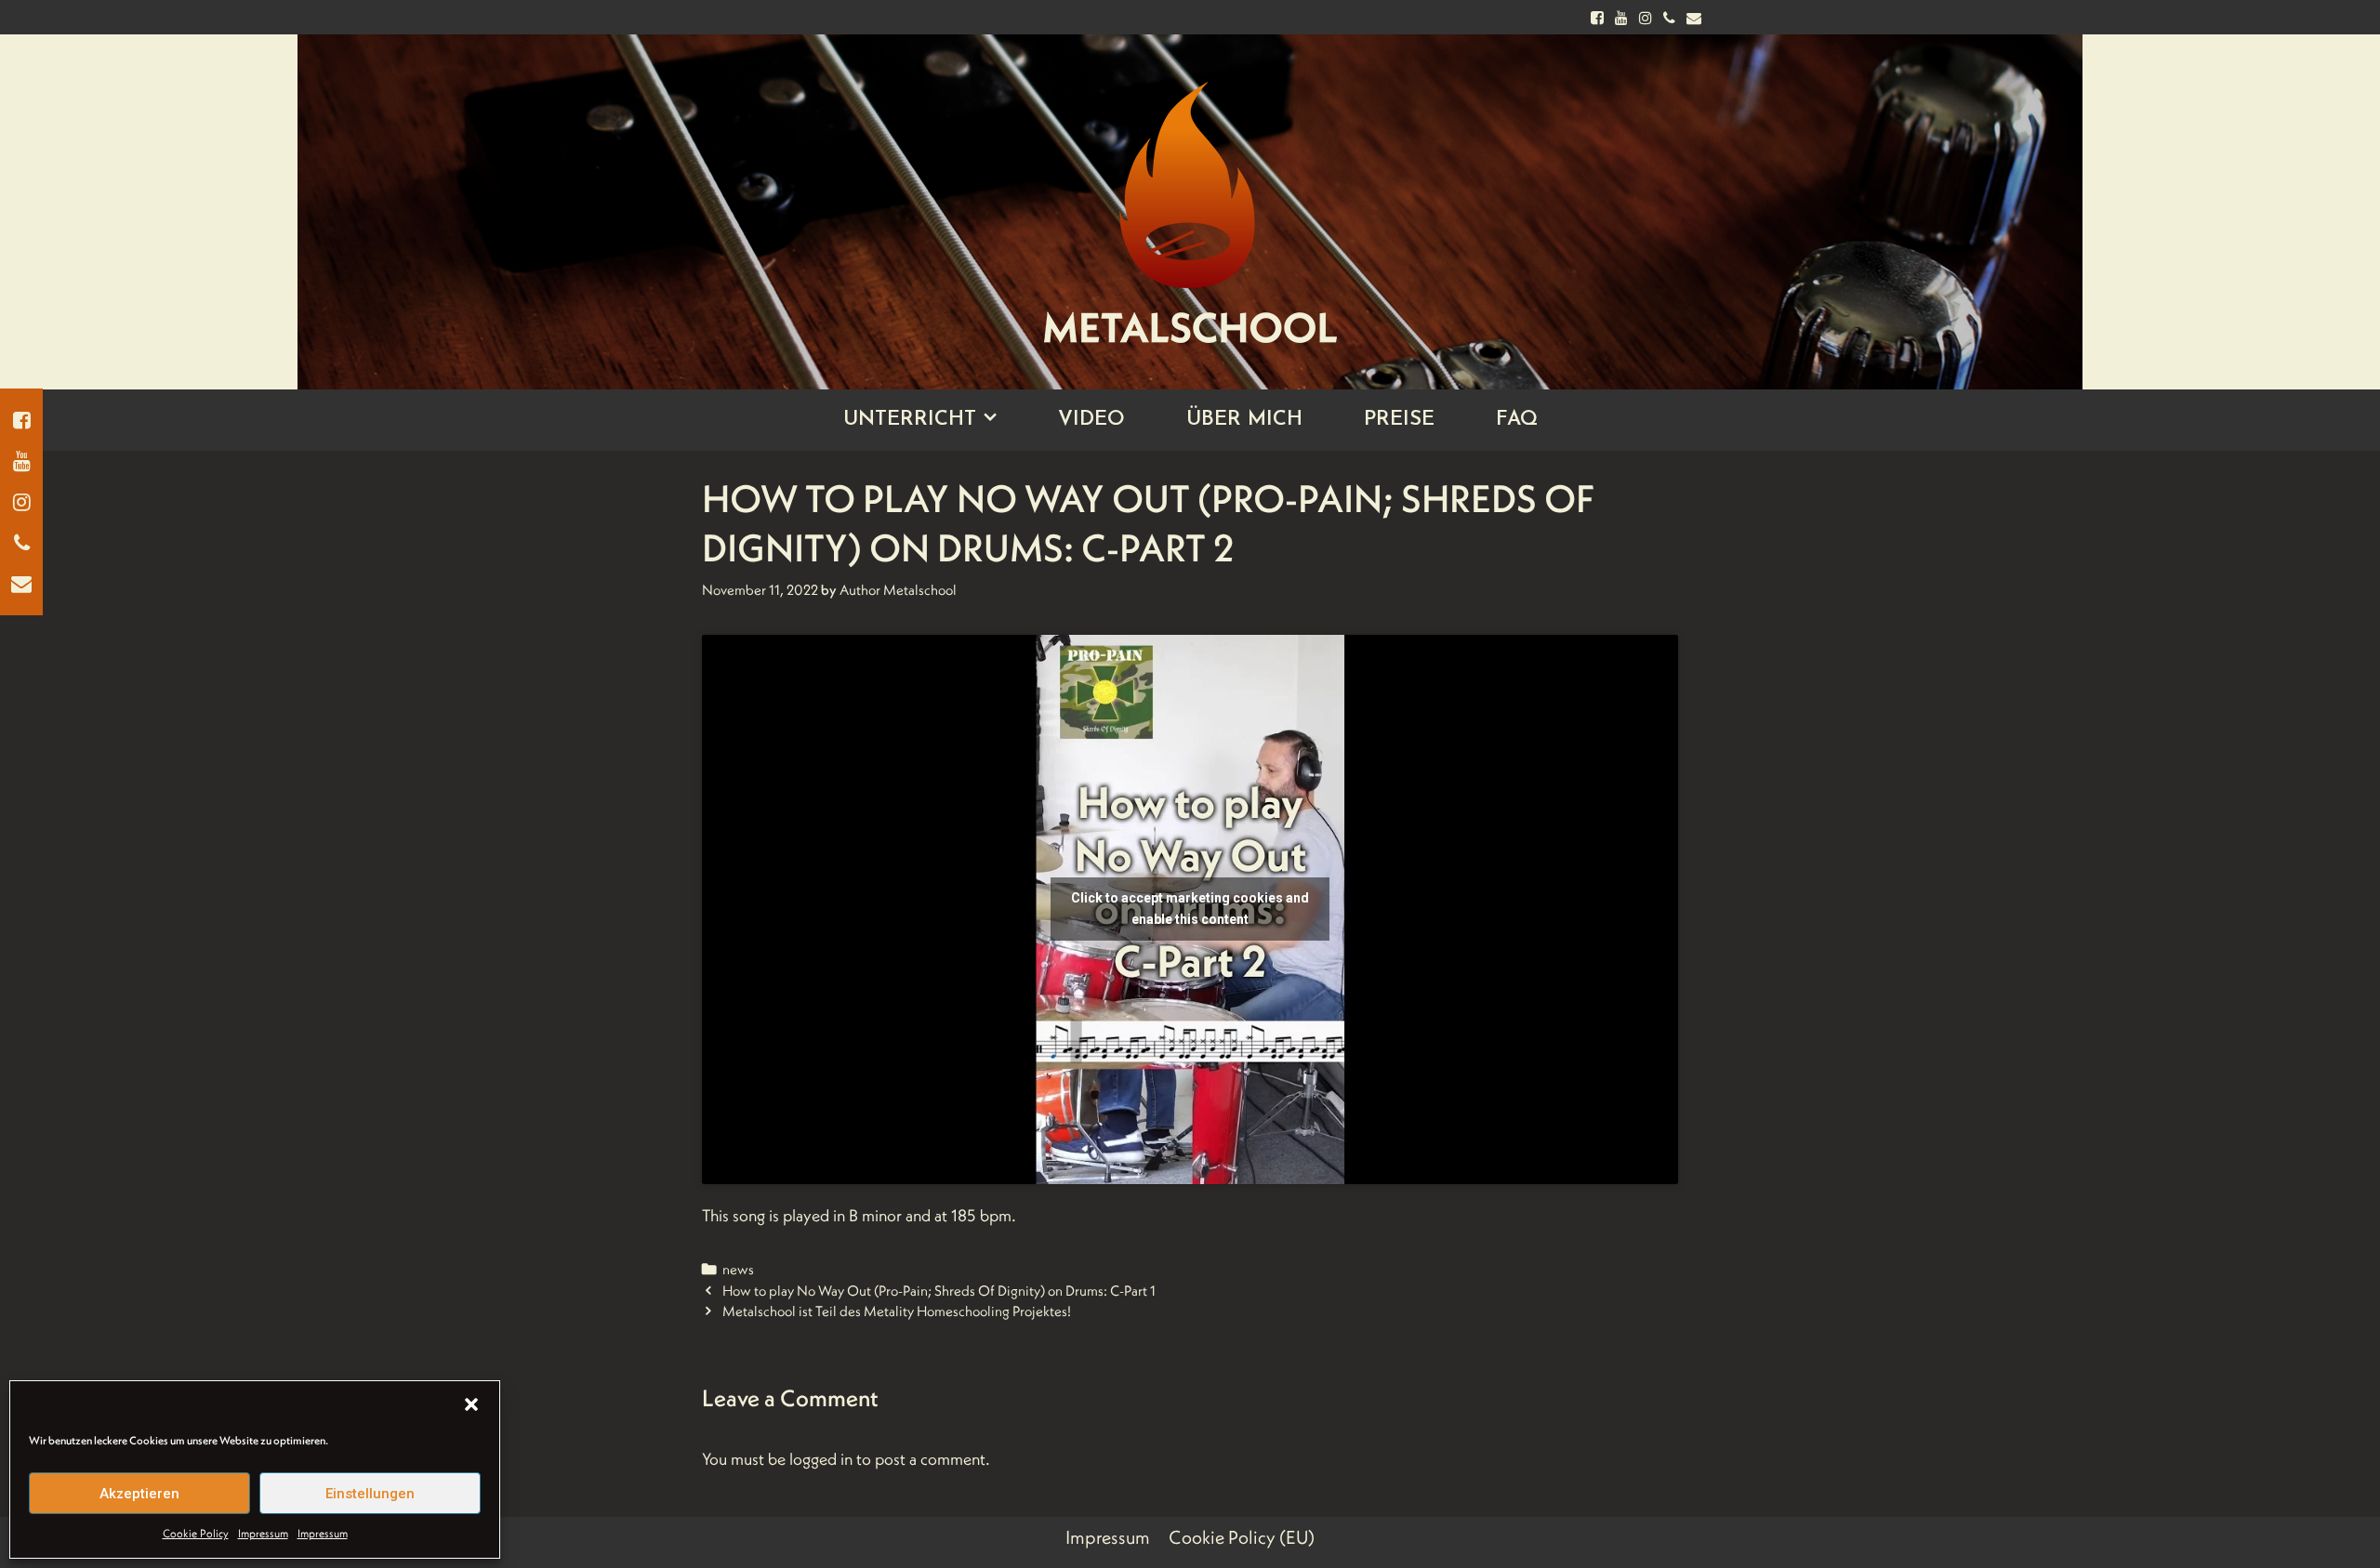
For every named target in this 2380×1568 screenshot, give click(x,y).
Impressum (263, 1533)
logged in (821, 1459)
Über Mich (1244, 420)
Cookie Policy (196, 1533)
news (738, 1269)
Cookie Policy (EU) (1242, 1537)
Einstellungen (370, 1494)
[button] (471, 1404)
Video (1091, 420)
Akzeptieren (139, 1494)
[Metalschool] (1190, 197)
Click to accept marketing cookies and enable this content (1190, 909)
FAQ (1517, 420)
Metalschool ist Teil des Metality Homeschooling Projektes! (897, 1311)
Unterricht (910, 420)
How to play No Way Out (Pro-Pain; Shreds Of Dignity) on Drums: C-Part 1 (939, 1291)
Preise (1399, 420)
